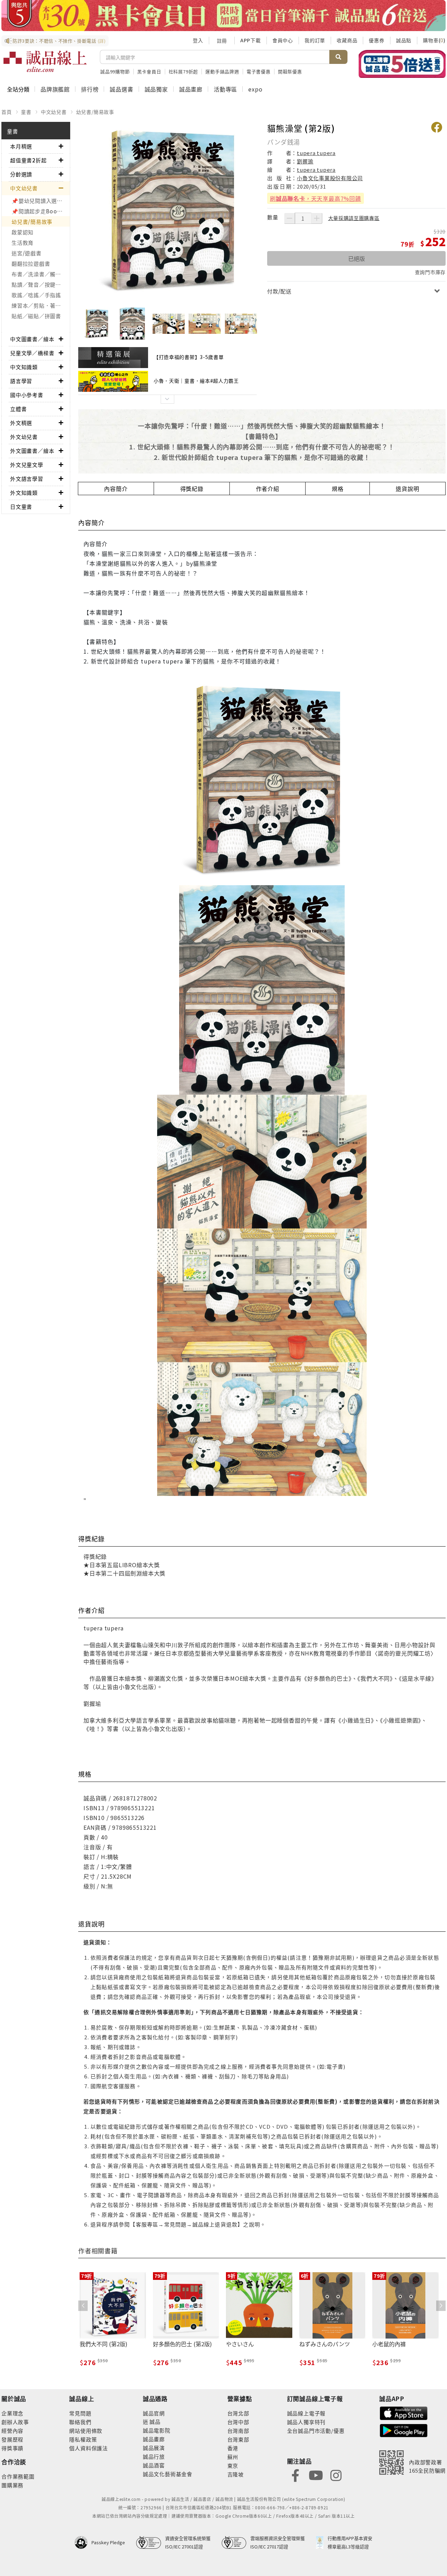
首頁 (7, 112)
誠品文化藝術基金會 (168, 2474)
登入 (198, 40)
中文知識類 (24, 367)
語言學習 (21, 381)
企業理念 (12, 2413)
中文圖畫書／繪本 (32, 339)
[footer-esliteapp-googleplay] (404, 2430)
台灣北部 (238, 2413)
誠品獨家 (156, 89)
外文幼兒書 (24, 437)
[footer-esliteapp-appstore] (404, 2412)
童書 (26, 112)
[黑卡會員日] (223, 16)
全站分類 (18, 89)
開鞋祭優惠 (290, 71)
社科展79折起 (184, 71)
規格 (338, 489)
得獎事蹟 (12, 2448)
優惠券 (376, 40)
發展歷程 (12, 2439)
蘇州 (233, 2457)
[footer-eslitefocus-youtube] (316, 2475)
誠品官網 (154, 2413)
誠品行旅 (154, 2456)
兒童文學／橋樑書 (32, 353)
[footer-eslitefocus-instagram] (336, 2475)
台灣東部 (238, 2439)
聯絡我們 (80, 2422)
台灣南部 (238, 2431)
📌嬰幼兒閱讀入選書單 (40, 201)
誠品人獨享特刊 (306, 2422)
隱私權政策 (83, 2439)
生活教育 (23, 243)
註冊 (222, 41)
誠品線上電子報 (306, 2413)
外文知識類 (24, 493)
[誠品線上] (45, 61)
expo (255, 89)
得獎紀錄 (192, 489)
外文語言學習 (27, 479)
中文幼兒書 (54, 112)
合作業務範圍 (18, 2476)
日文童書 (21, 507)
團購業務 (12, 2485)
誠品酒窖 (154, 2465)
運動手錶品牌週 (222, 71)
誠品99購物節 (115, 71)
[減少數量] (290, 218)
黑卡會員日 (149, 71)
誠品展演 (154, 2448)
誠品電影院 (157, 2430)
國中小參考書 (27, 395)
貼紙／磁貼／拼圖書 (36, 316)
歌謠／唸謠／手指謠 (36, 295)
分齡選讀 (21, 174)
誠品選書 (121, 89)
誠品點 (404, 40)
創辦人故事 (15, 2422)
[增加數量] (317, 218)
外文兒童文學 (27, 465)
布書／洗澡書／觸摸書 (39, 274)
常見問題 (80, 2413)
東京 (233, 2465)
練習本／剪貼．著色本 (39, 305)
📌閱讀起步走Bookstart (41, 211)
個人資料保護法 (89, 2448)
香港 (233, 2448)
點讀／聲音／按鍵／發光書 (41, 284)
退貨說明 (407, 489)
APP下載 (251, 40)
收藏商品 (347, 40)
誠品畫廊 (191, 89)
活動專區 (225, 89)
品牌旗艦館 (55, 89)
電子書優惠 (259, 71)
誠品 (155, 2421)
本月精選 (21, 146)
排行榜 (90, 89)
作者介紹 (268, 489)
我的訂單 (315, 40)
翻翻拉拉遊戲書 (31, 263)
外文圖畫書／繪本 (32, 451)
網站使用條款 (86, 2431)
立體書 (18, 409)
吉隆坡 (236, 2474)
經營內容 (12, 2431)
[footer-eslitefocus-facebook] (295, 2475)
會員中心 (283, 40)
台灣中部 (238, 2422)
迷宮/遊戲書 (27, 253)
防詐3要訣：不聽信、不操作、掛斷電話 (59, 41)
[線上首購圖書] (402, 64)
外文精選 (21, 423)
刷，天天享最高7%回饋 (316, 198)
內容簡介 (116, 489)
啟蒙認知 (23, 232)
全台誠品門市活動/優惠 (316, 2431)
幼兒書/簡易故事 (95, 112)
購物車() (434, 40)
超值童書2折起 (28, 160)
